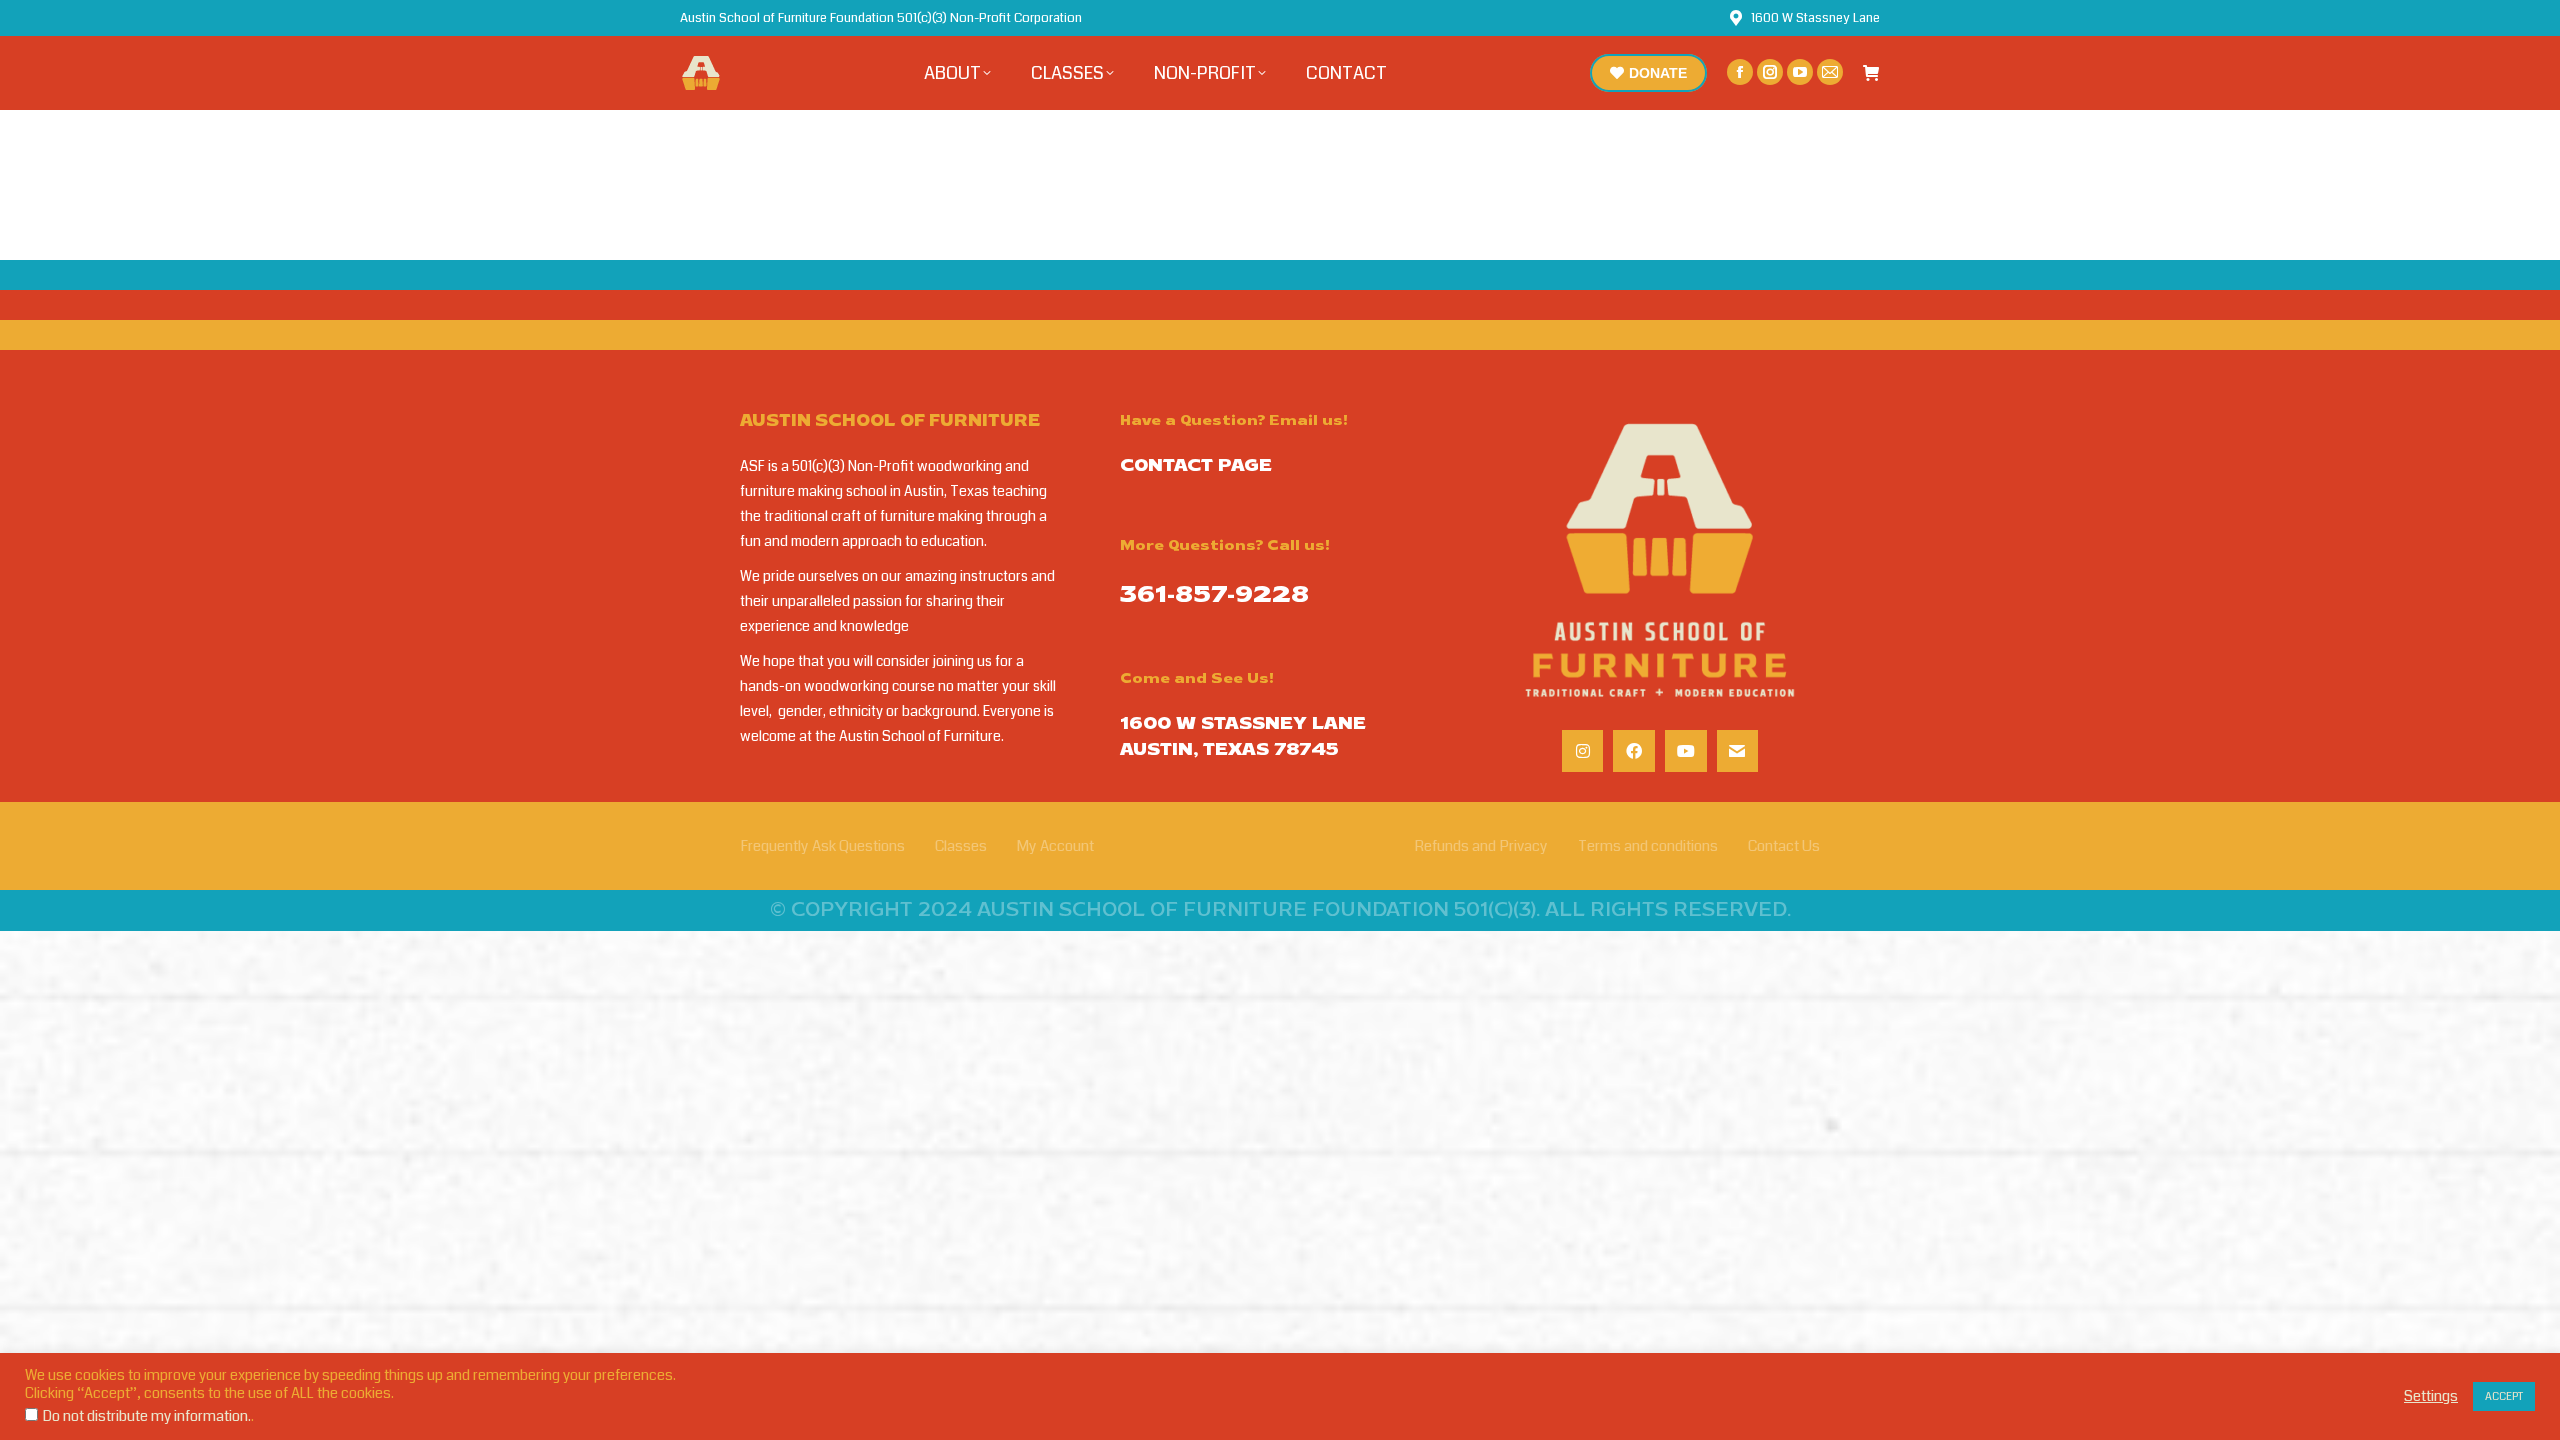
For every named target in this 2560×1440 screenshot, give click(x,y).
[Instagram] (1583, 751)
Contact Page (1196, 467)
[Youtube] (1686, 751)
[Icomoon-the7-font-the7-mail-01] (1738, 751)
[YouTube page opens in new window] (1800, 72)
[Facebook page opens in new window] (1740, 72)
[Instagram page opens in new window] (1770, 72)
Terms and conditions (1648, 846)
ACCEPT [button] (2504, 1396)
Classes (961, 846)
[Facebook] (1634, 751)
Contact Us (1784, 846)
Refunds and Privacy (1481, 846)
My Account (1055, 846)
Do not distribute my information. (147, 1416)
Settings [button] (2431, 1397)
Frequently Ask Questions (822, 846)
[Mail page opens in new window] (1830, 72)
